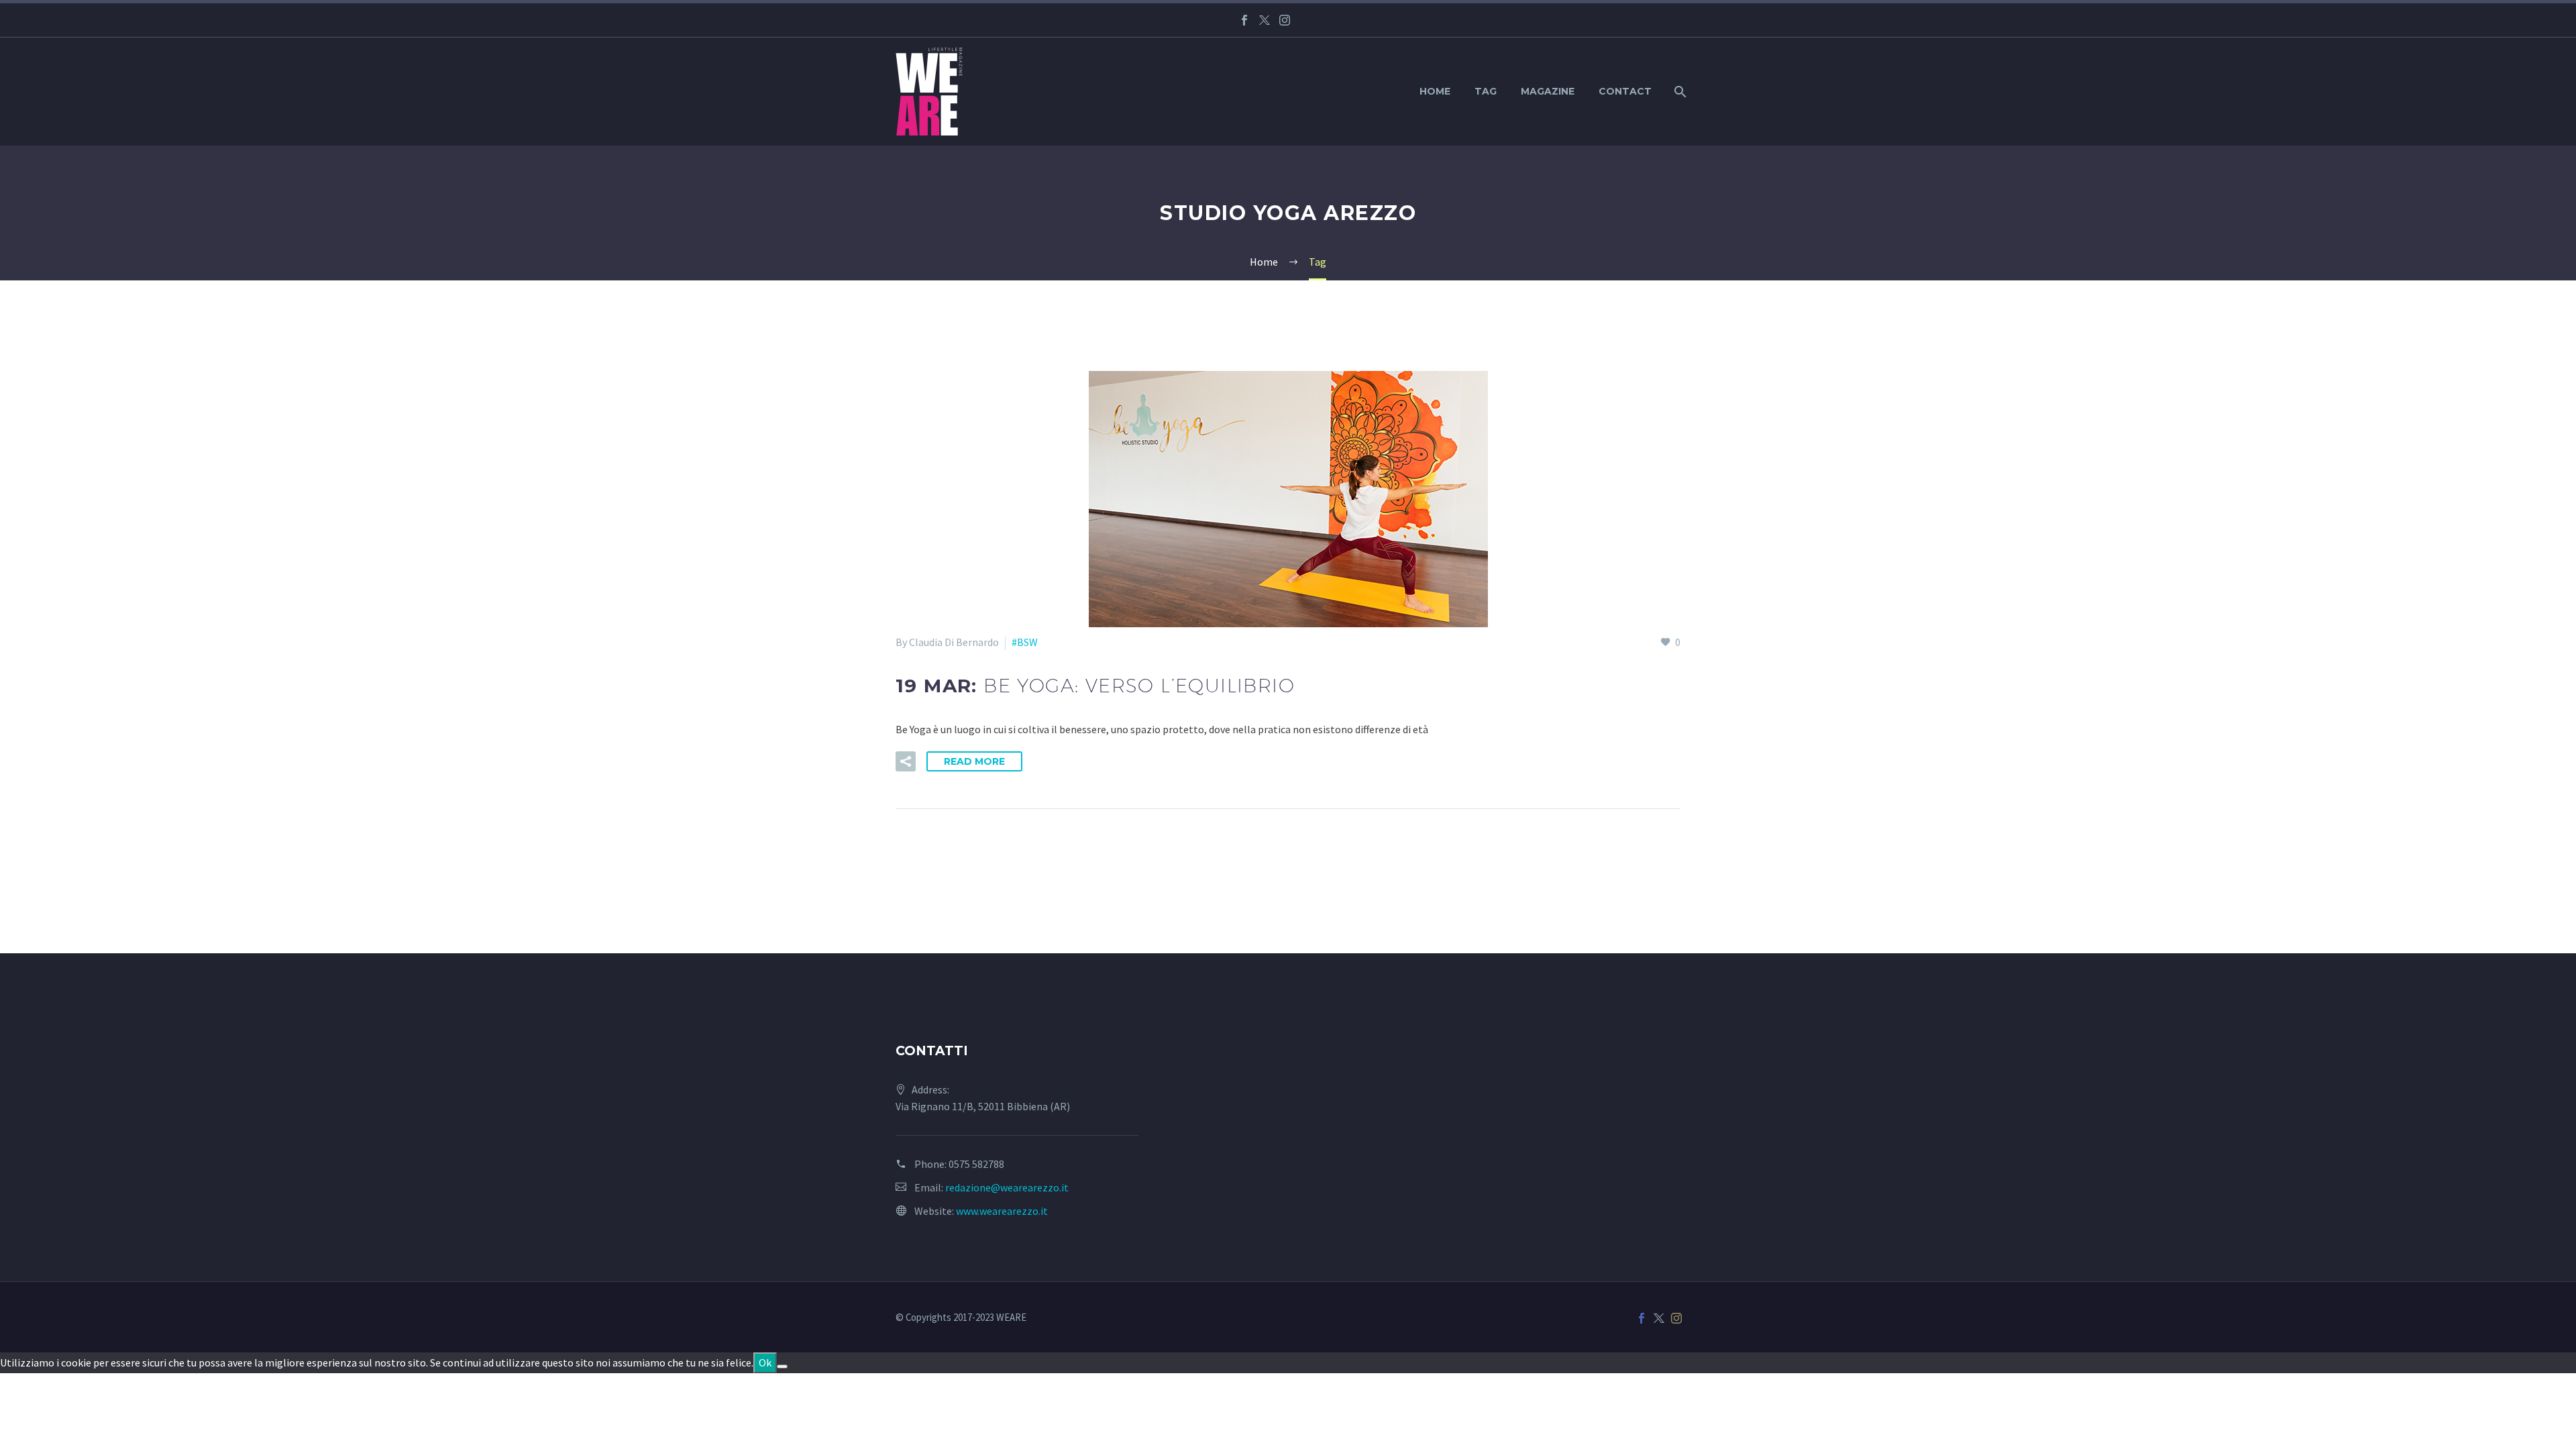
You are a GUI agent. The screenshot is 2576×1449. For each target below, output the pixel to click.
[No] (782, 1366)
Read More (974, 761)
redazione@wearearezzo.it (1007, 1187)
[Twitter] (1265, 20)
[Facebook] (1244, 20)
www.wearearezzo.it (1002, 1211)
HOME (1435, 91)
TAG (1486, 91)
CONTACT (1625, 91)
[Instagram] (1285, 20)
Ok (765, 1362)
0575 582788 (976, 1164)
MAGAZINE (1548, 91)
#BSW (1025, 642)
